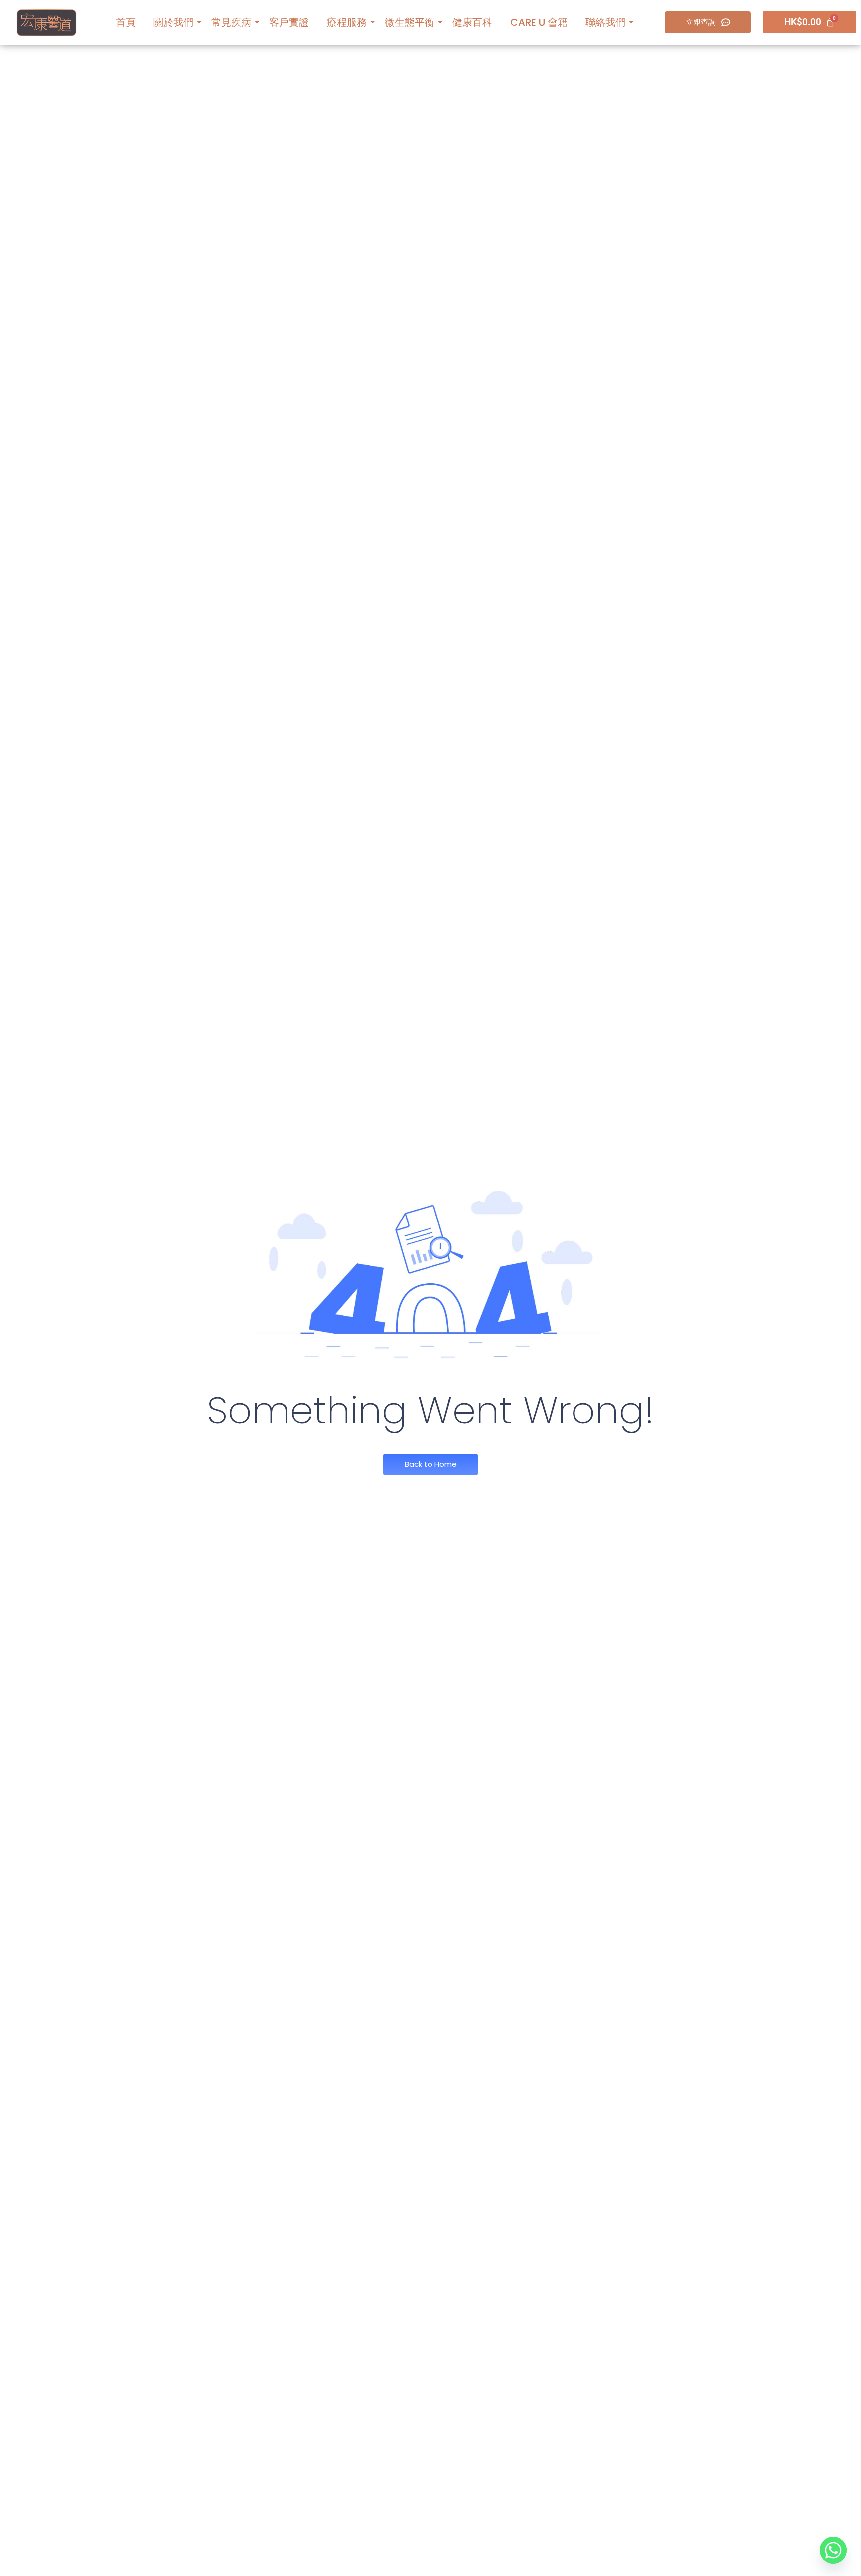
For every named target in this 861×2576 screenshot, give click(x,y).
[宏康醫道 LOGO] (47, 23)
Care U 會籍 (539, 22)
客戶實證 (289, 22)
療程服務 (347, 22)
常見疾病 (231, 22)
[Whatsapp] (833, 2550)
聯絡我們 (605, 22)
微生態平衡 (410, 22)
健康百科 (472, 22)
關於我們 (173, 22)
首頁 (126, 22)
